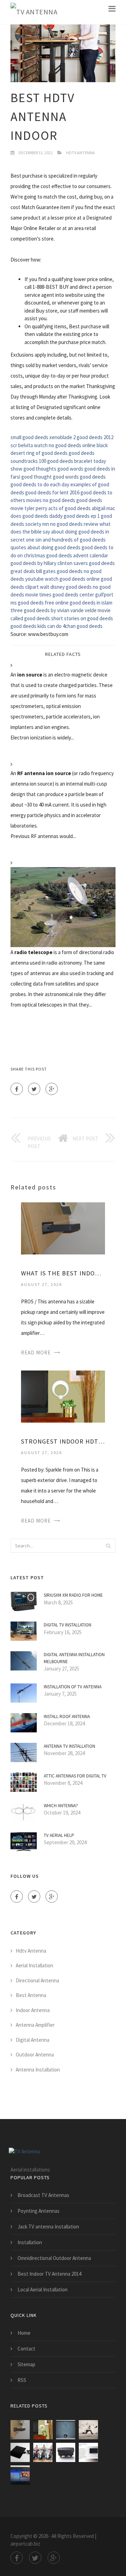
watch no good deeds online (65, 445)
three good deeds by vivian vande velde (54, 610)
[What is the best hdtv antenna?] (88, 2430)
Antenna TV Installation (69, 1746)
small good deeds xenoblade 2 (43, 437)
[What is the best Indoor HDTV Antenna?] (63, 1228)
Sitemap (26, 2364)
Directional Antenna (37, 1980)
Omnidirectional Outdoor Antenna (54, 2258)
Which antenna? (61, 1806)
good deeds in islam (91, 603)
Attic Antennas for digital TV (75, 1776)
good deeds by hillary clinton (41, 563)
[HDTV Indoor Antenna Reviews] (88, 2452)
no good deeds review (74, 524)
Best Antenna (31, 1995)
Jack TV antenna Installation (48, 2227)
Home (24, 2333)
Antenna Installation (38, 2070)
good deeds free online (43, 603)
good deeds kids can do (36, 626)
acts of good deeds (69, 508)
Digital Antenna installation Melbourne (74, 1658)
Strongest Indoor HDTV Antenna (63, 1441)
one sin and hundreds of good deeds (66, 540)
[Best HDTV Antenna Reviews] (43, 2452)
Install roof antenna (67, 1716)
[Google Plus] (52, 1089)
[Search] (108, 1546)
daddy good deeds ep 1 (75, 516)
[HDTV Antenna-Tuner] (20, 2475)
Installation (30, 2242)
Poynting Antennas (38, 2211)
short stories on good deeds (82, 618)
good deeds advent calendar (77, 555)
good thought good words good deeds (64, 477)
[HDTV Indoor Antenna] (20, 2452)
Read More (36, 1353)
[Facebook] (17, 1089)
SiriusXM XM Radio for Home (73, 1595)
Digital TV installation (68, 1625)
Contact (26, 2349)
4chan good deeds (83, 626)
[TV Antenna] (34, 12)
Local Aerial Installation (43, 2289)
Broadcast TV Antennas (43, 2195)
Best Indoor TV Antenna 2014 (49, 2274)
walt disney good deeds (66, 587)
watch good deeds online (72, 579)
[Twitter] (34, 1089)
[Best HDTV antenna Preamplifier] (66, 2452)
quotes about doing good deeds (45, 547)
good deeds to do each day (40, 484)
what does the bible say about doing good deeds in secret (61, 532)
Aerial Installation (34, 1965)
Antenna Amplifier (35, 2025)
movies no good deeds (51, 500)
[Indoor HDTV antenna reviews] (66, 2430)
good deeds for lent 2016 (52, 492)
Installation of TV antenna (73, 1687)
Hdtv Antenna (80, 153)
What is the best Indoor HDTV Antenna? (63, 1273)
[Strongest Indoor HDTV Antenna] (63, 1396)
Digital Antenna (33, 2040)
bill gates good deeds (59, 571)
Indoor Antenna (33, 2010)
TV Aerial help (59, 1835)
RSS (22, 2380)
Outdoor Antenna (35, 2055)
